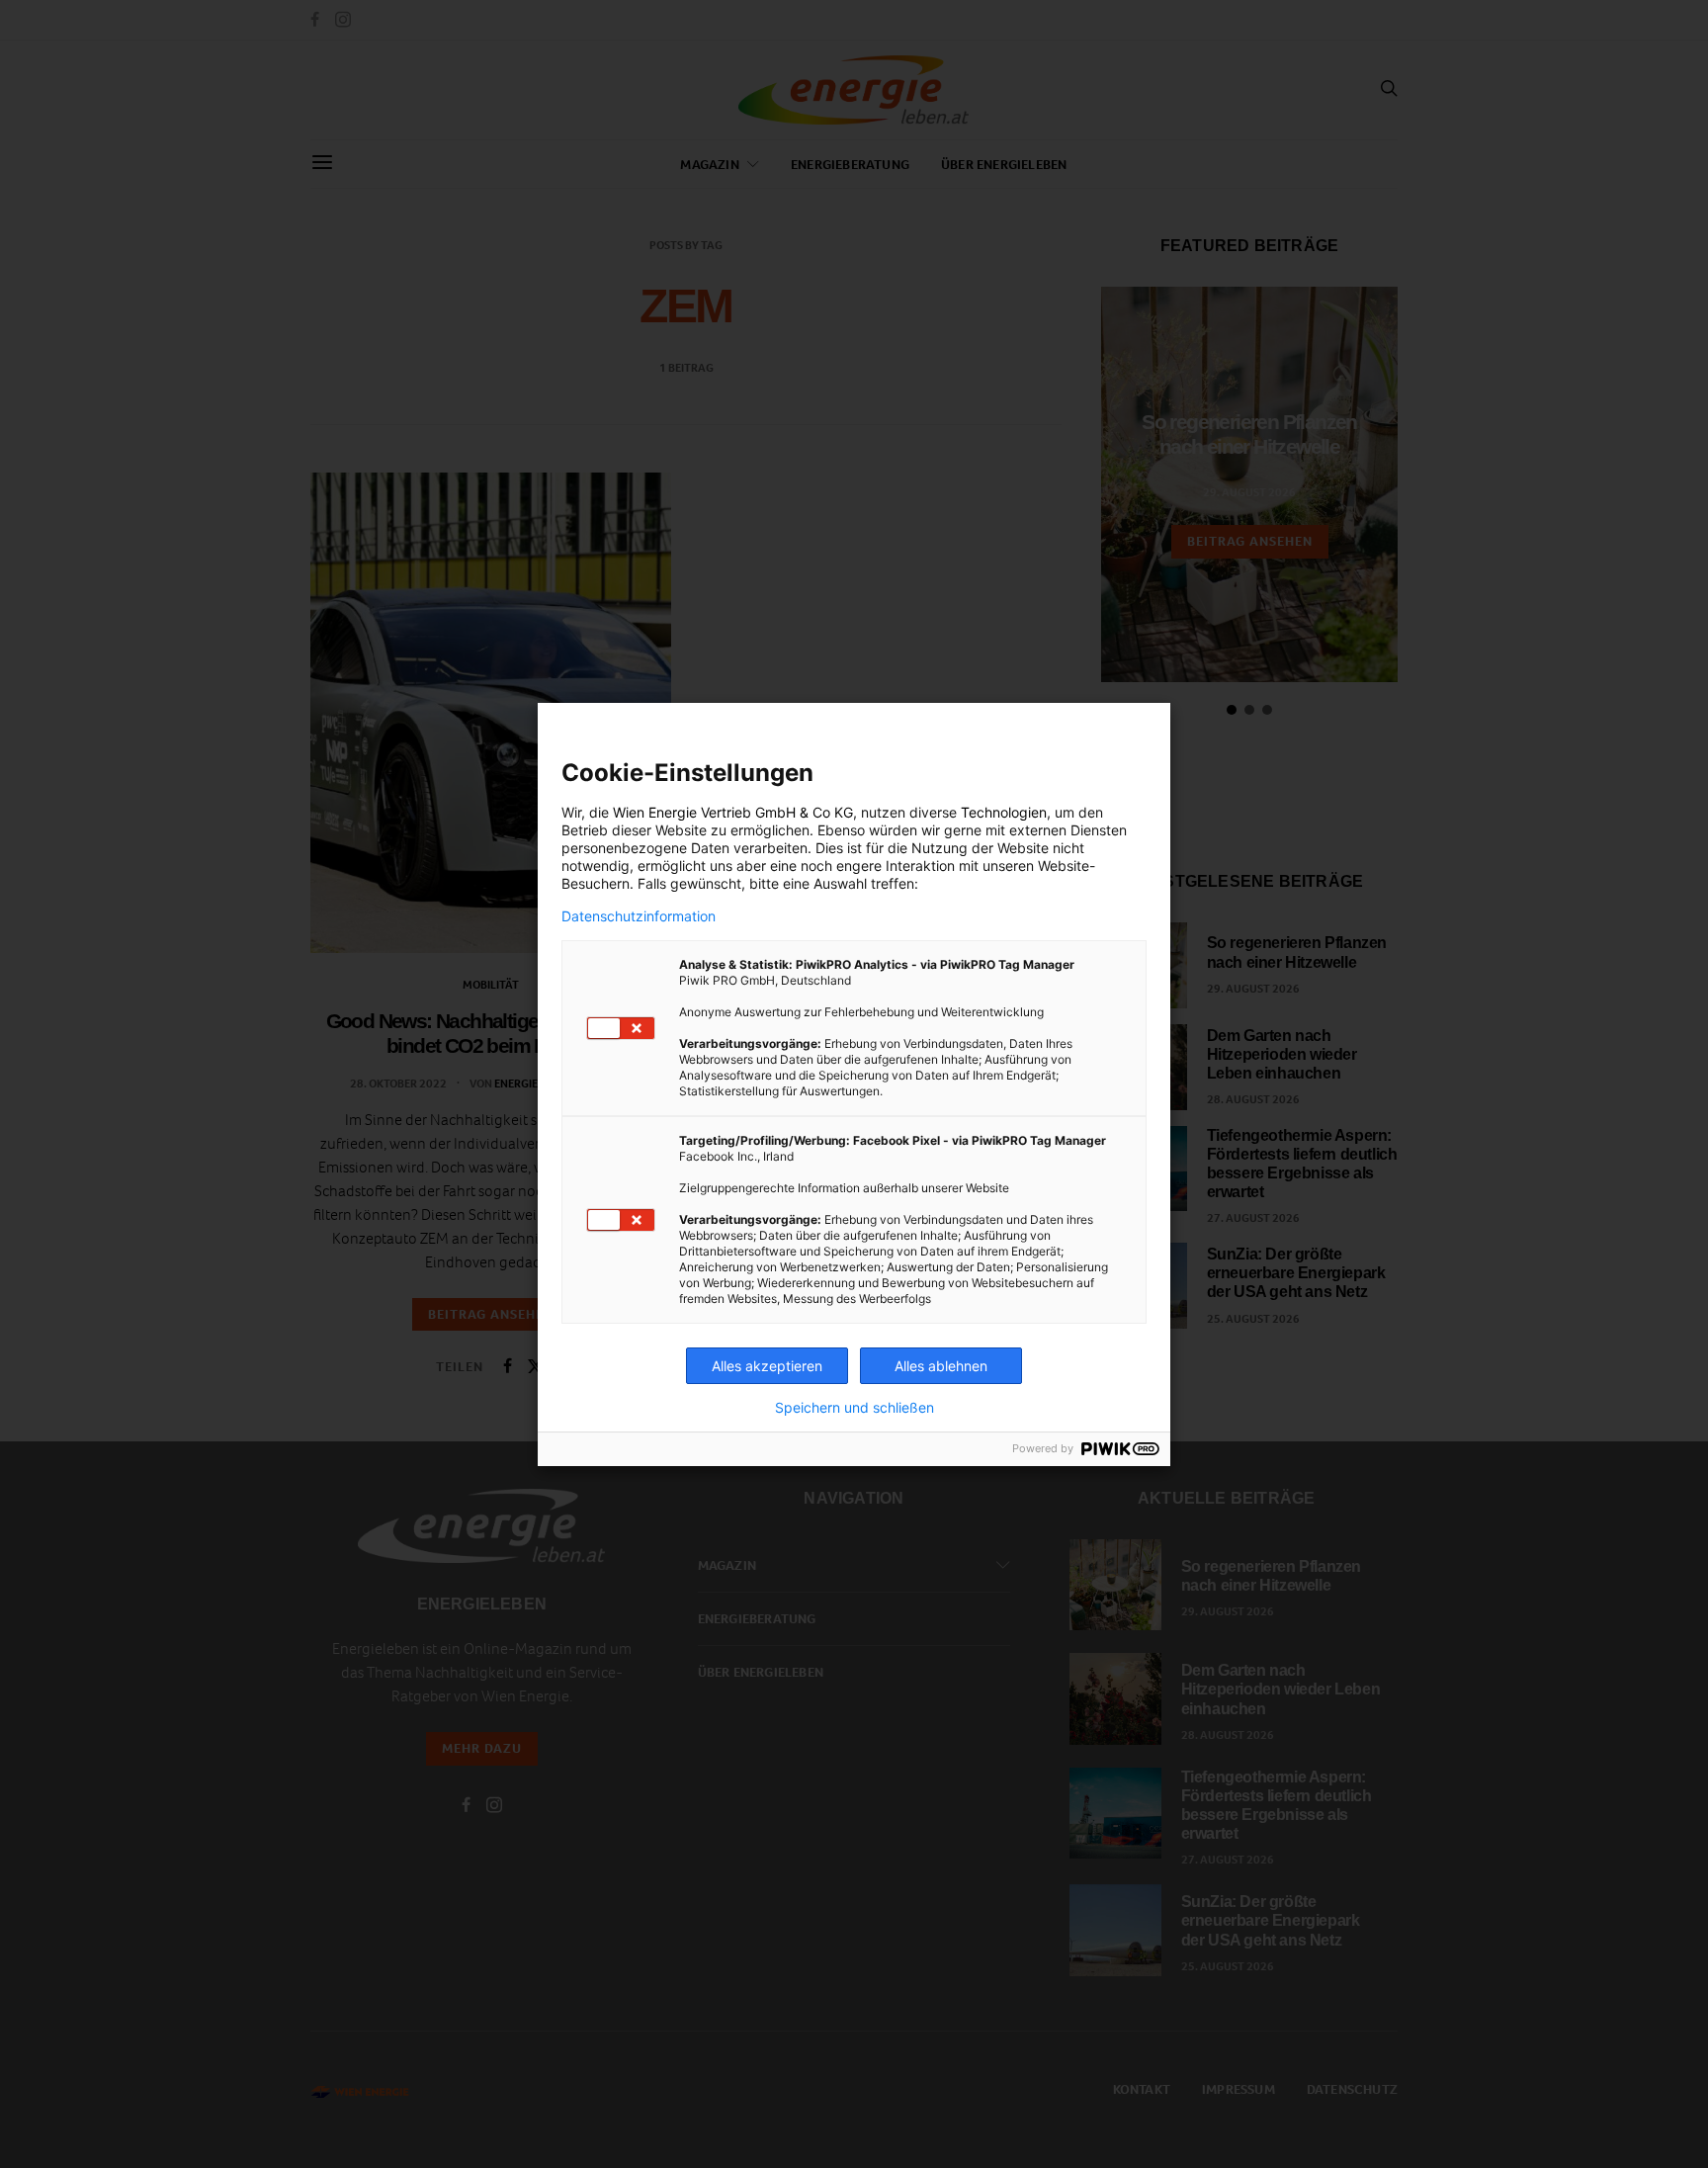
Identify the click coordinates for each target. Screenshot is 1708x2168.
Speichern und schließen (854, 1408)
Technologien (1004, 812)
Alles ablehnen (941, 1366)
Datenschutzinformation (639, 916)
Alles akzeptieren (767, 1366)
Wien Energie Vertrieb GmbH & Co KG (733, 812)
